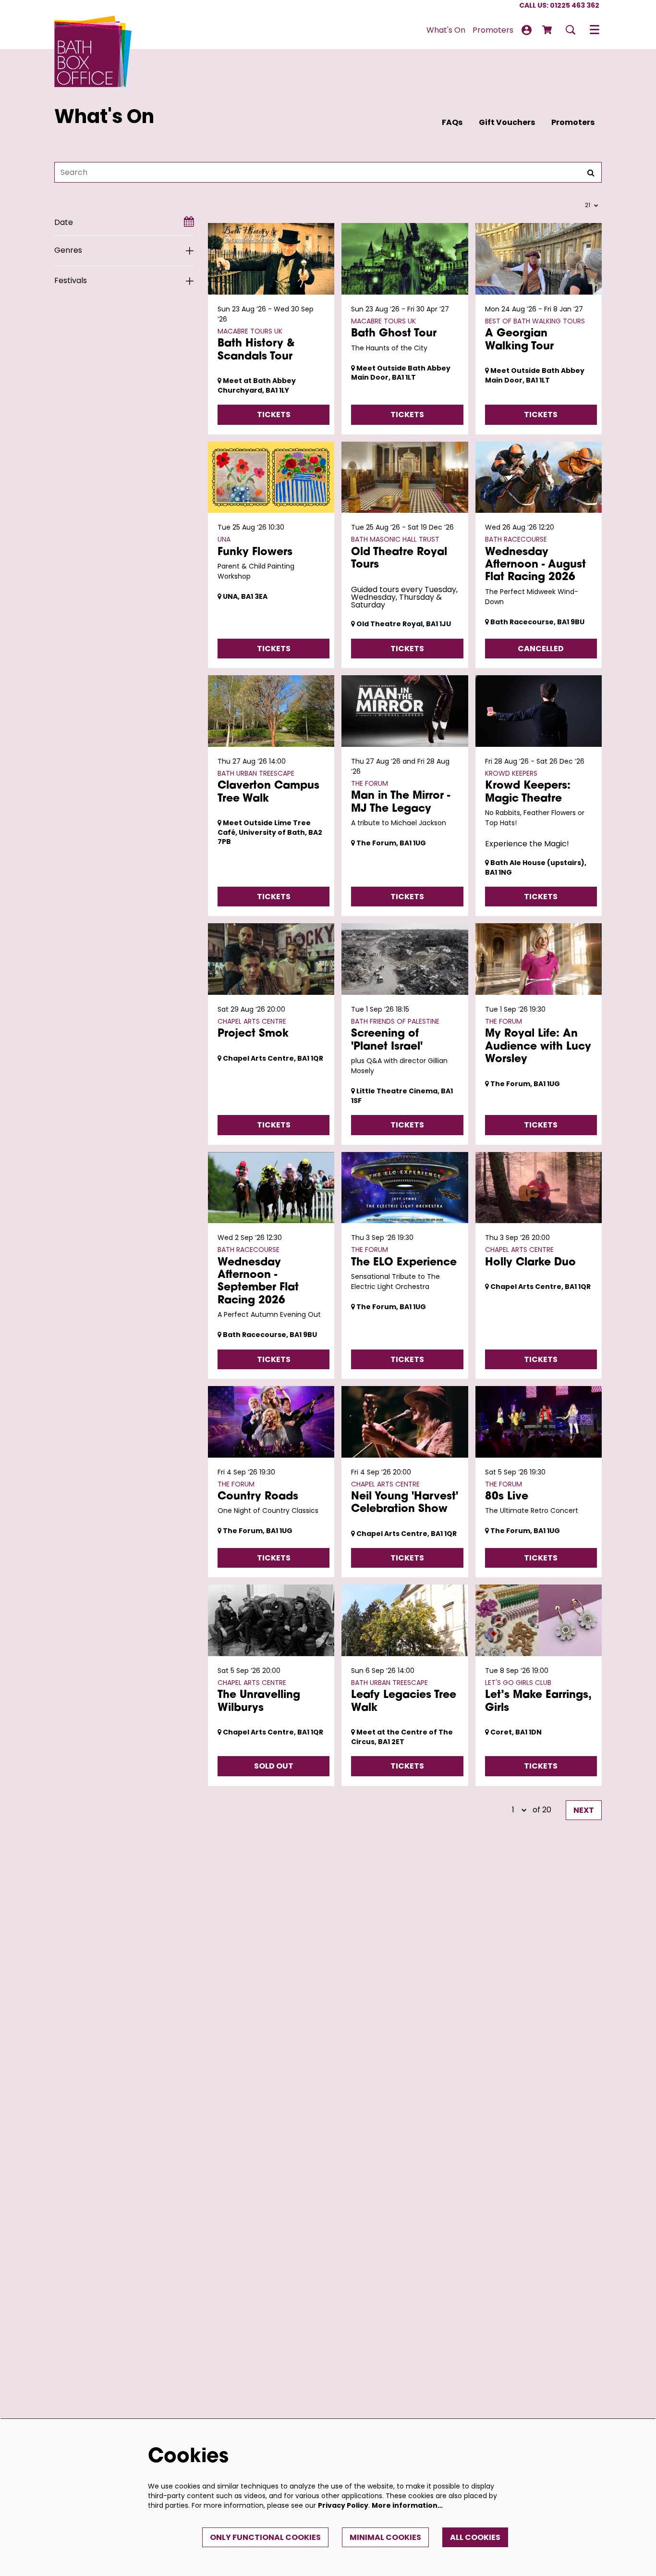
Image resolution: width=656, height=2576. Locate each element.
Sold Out (274, 1766)
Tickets (274, 415)
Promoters (573, 122)
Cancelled (541, 649)
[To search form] (571, 30)
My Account (527, 30)
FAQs (452, 122)
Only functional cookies (265, 2537)
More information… (407, 2505)
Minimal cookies (385, 2537)
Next (584, 1810)
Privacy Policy (343, 2505)
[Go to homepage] (93, 30)
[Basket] (548, 30)
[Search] (591, 172)
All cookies (475, 2537)
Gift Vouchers (507, 122)
